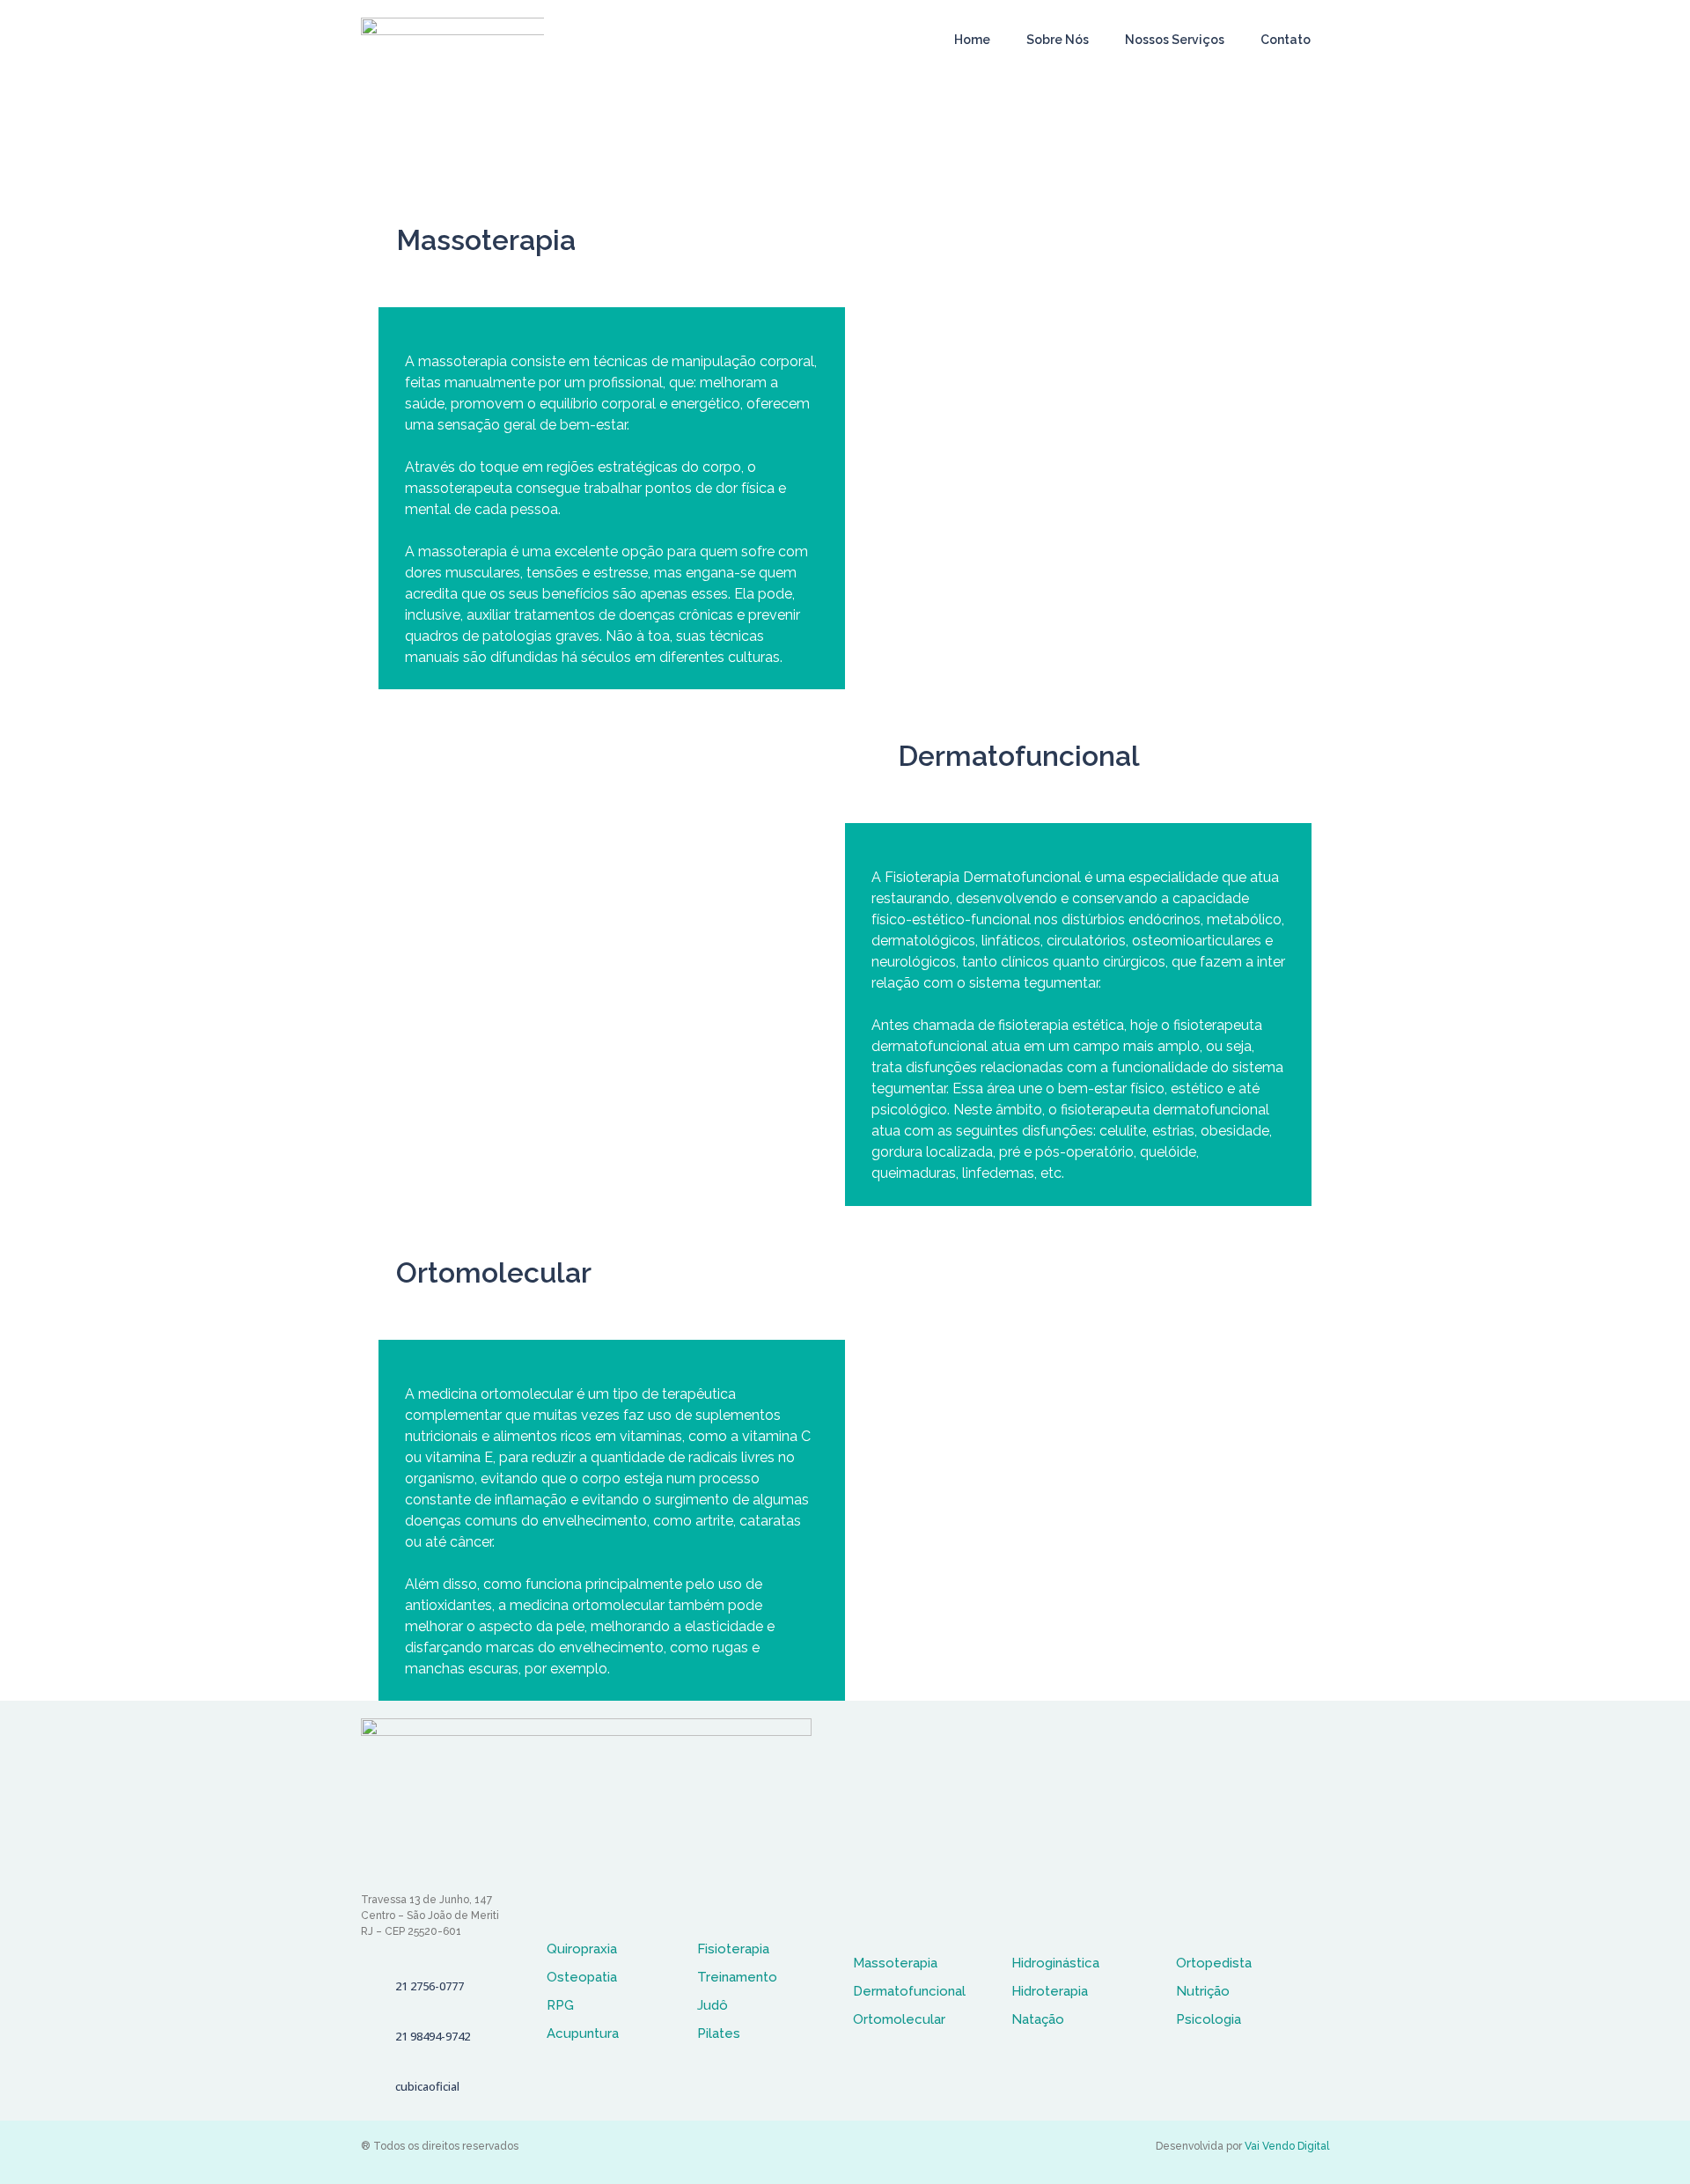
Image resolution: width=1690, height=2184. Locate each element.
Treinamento (737, 1977)
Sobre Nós (1058, 40)
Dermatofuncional (909, 1991)
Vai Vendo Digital (1287, 2146)
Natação (1038, 2019)
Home (972, 40)
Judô (713, 2005)
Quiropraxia (582, 1949)
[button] (423, 1986)
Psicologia (1209, 2019)
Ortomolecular (899, 2019)
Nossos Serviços (1175, 40)
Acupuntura (583, 2033)
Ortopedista (1214, 1963)
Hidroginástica (1055, 1963)
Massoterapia (895, 1963)
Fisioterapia (733, 1949)
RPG (560, 2005)
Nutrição (1203, 1991)
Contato (1286, 40)
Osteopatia (582, 1977)
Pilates (719, 2033)
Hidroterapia (1050, 1991)
